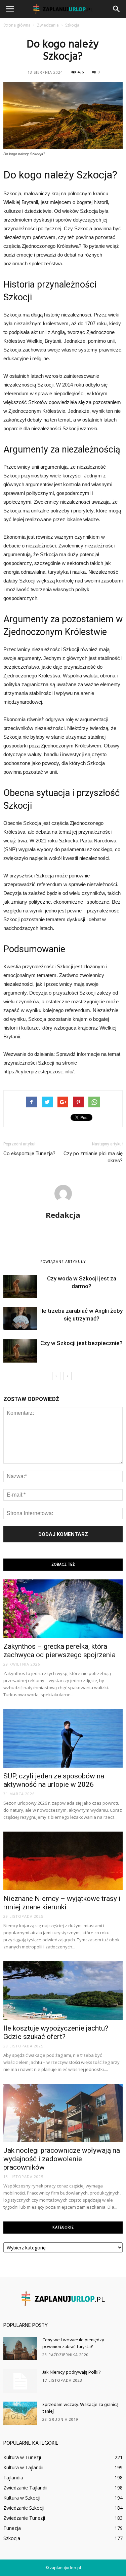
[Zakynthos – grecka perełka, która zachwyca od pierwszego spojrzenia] (63, 1609)
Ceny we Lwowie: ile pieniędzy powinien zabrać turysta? (73, 2344)
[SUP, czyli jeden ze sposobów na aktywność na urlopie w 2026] (63, 1738)
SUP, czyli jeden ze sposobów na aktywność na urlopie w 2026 (54, 1780)
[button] (117, 9)
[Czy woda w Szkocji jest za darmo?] (20, 1286)
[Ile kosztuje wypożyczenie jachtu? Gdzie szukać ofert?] (63, 1990)
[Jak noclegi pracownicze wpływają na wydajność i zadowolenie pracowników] (63, 2113)
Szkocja (12, 2538)
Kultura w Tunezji (22, 2457)
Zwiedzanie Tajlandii (25, 2488)
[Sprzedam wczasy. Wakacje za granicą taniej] (20, 2413)
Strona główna (17, 25)
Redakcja (63, 1215)
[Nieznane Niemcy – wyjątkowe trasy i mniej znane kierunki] (63, 1861)
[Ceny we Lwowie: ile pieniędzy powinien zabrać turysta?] (20, 2349)
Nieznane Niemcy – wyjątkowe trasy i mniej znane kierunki (62, 1903)
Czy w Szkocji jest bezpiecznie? (81, 1343)
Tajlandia (13, 2478)
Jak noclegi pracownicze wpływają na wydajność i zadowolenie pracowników (62, 2159)
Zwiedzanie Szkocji (24, 2508)
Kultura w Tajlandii (23, 2467)
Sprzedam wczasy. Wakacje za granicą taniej (80, 2408)
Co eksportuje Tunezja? (29, 1153)
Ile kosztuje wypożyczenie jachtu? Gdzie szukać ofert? (56, 2032)
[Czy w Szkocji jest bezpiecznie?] (20, 1351)
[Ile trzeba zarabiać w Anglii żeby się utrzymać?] (20, 1319)
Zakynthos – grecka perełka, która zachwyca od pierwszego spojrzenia (59, 1651)
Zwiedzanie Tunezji (24, 2518)
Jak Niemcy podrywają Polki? (72, 2372)
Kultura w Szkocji (22, 2498)
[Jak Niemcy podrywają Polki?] (20, 2381)
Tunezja (12, 2528)
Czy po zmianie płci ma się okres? (93, 1157)
